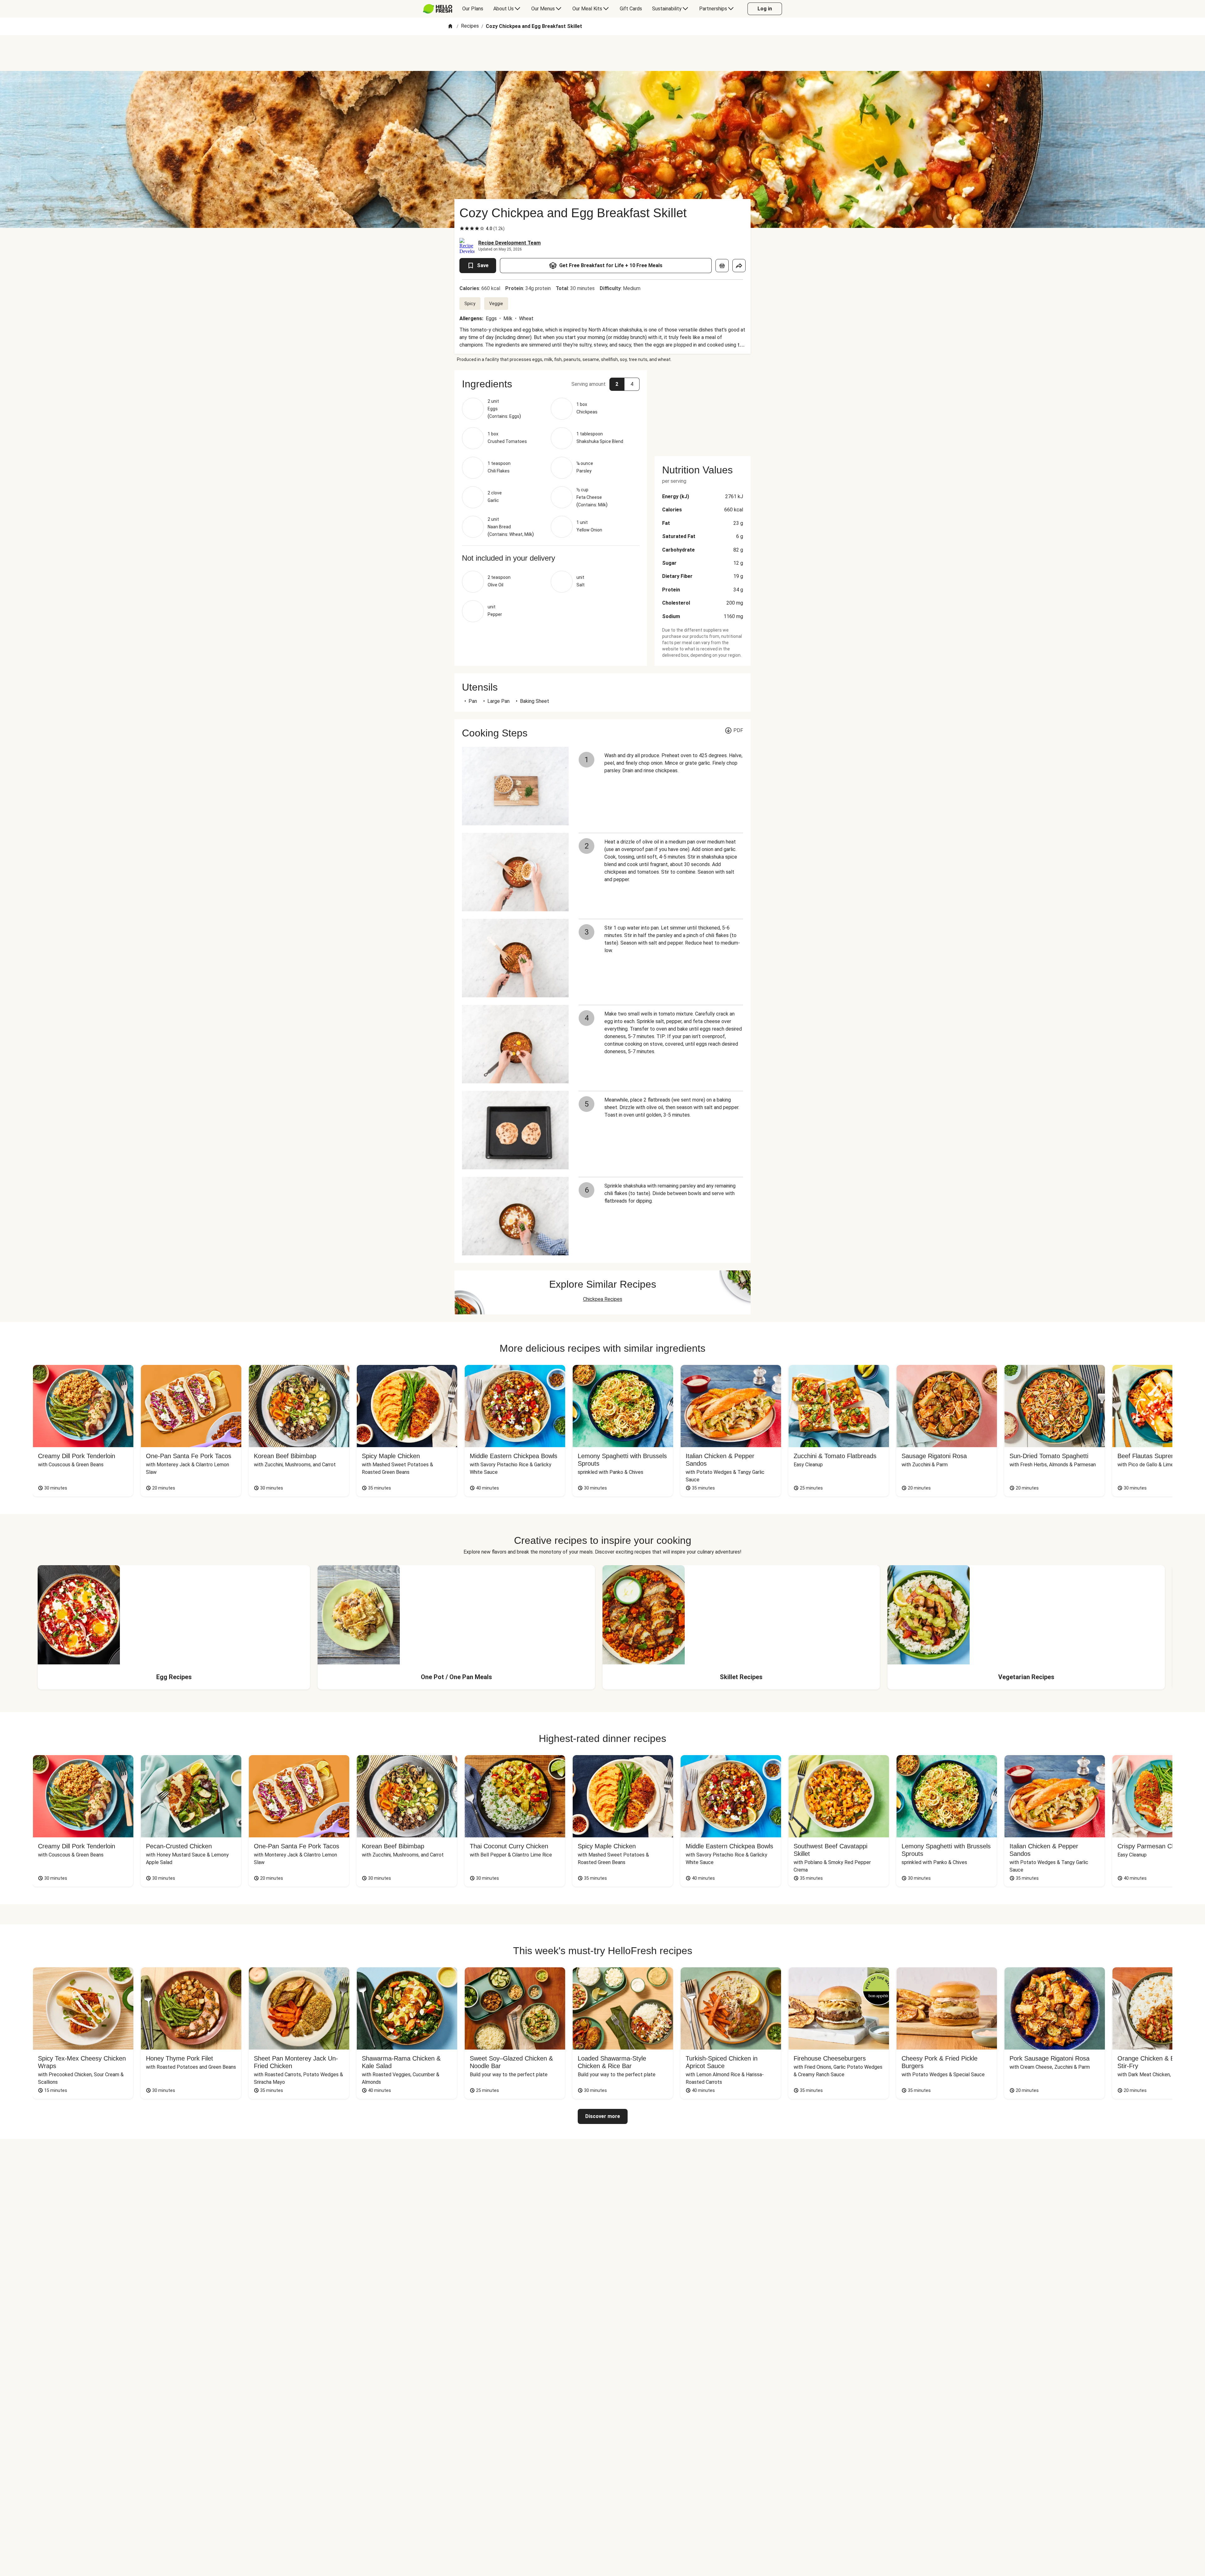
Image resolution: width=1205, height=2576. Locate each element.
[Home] (450, 27)
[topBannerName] (602, 53)
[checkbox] (462, 229)
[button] (551, 384)
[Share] (739, 266)
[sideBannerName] (703, 409)
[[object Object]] (722, 266)
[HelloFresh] (438, 9)
